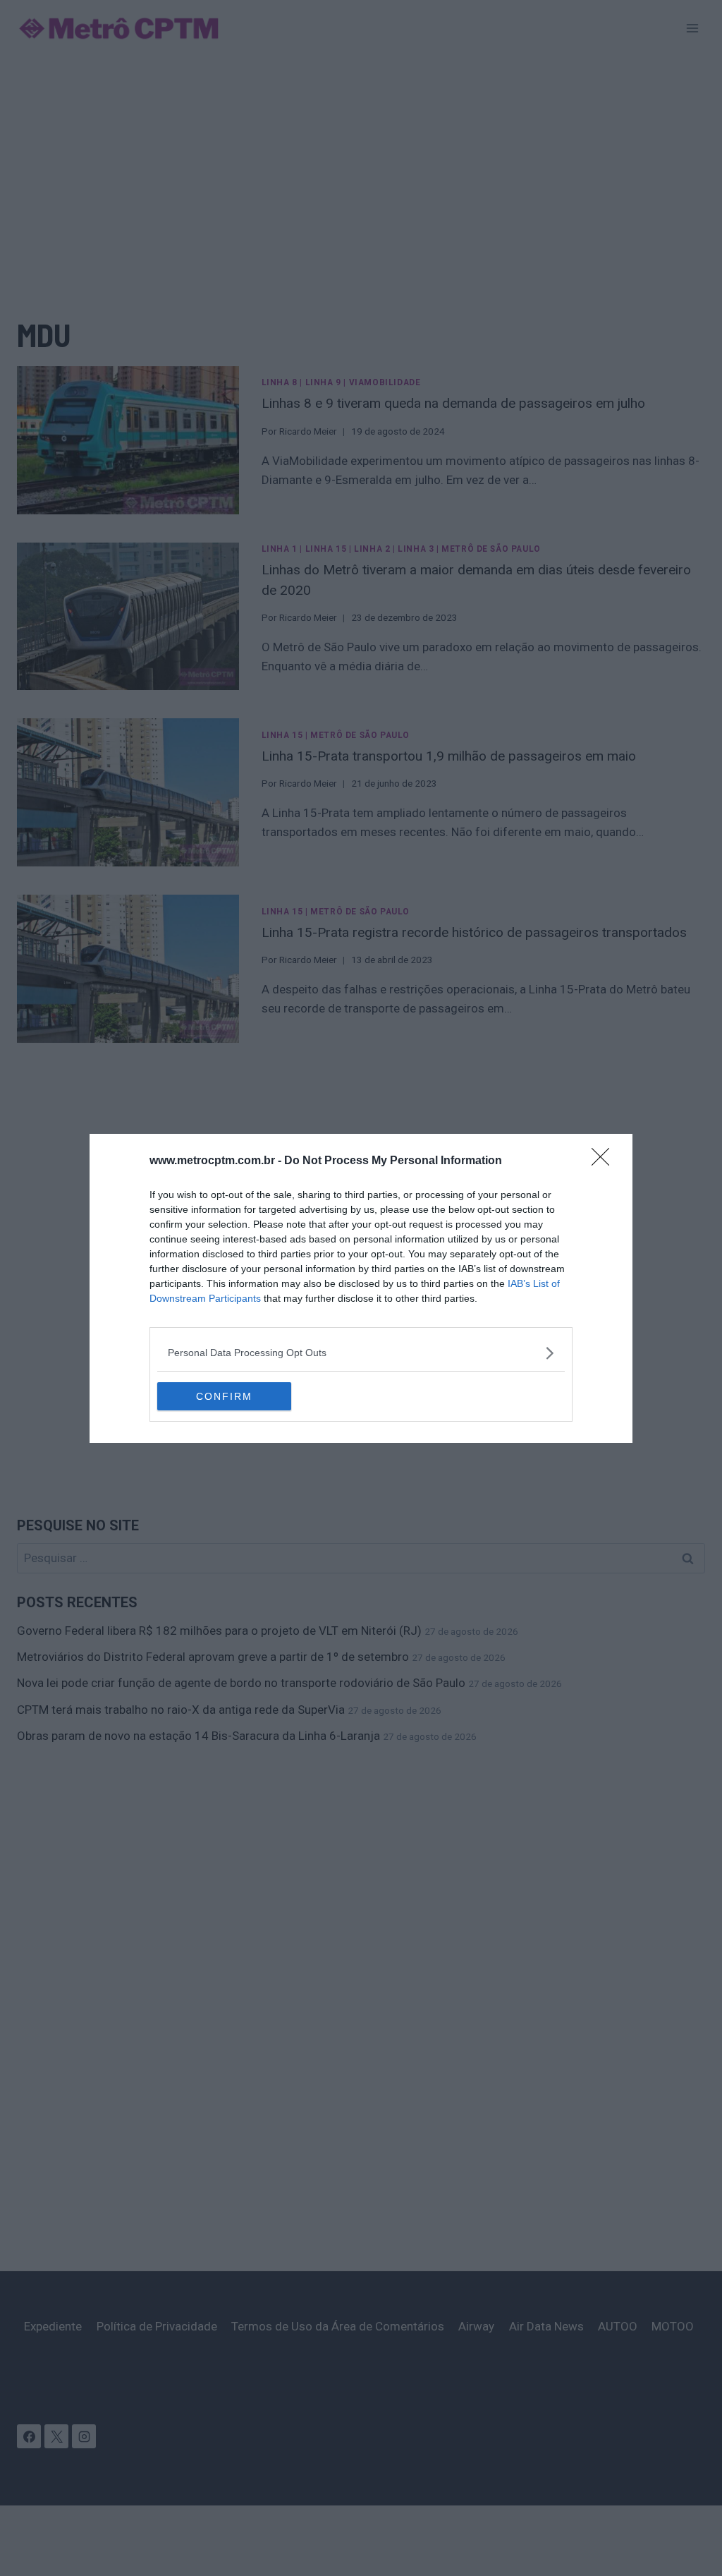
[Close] (605, 1161)
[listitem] (361, 1353)
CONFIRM (224, 1396)
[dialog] (361, 1288)
